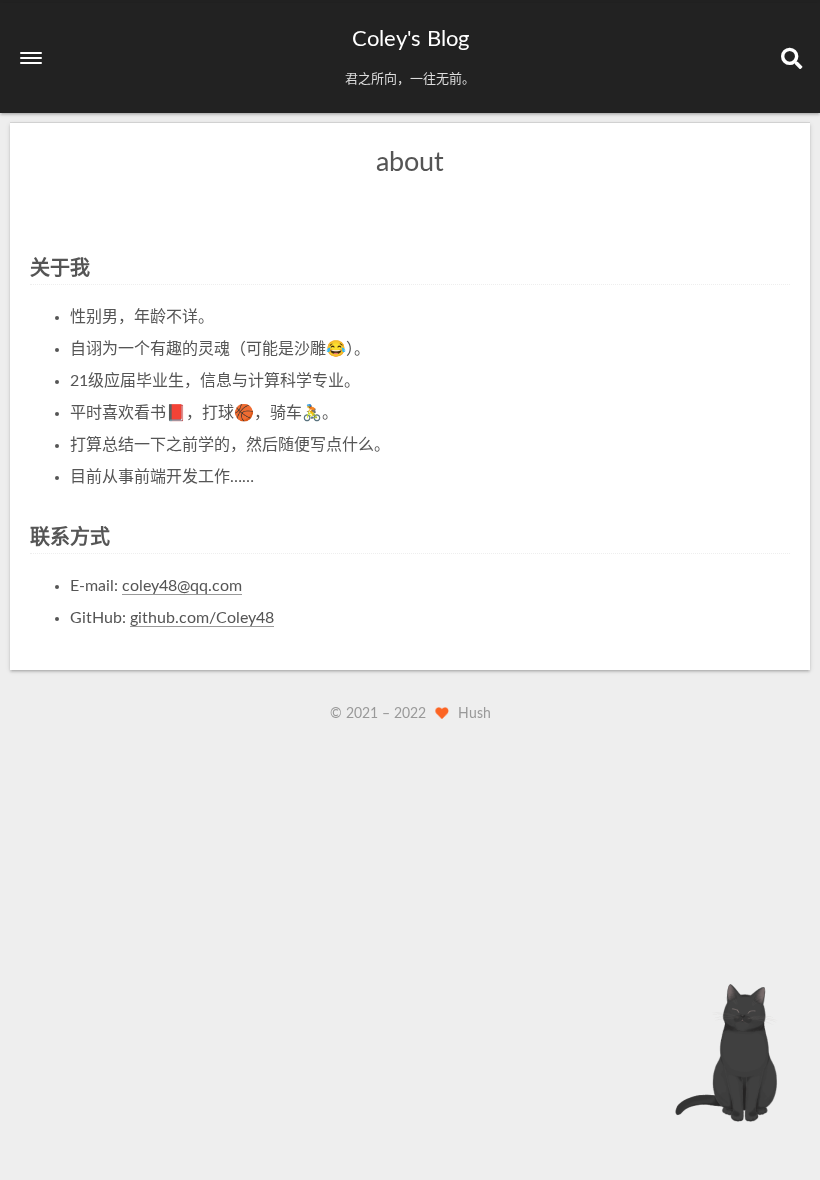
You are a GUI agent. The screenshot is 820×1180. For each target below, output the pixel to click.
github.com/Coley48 (202, 618)
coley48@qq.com (182, 586)
